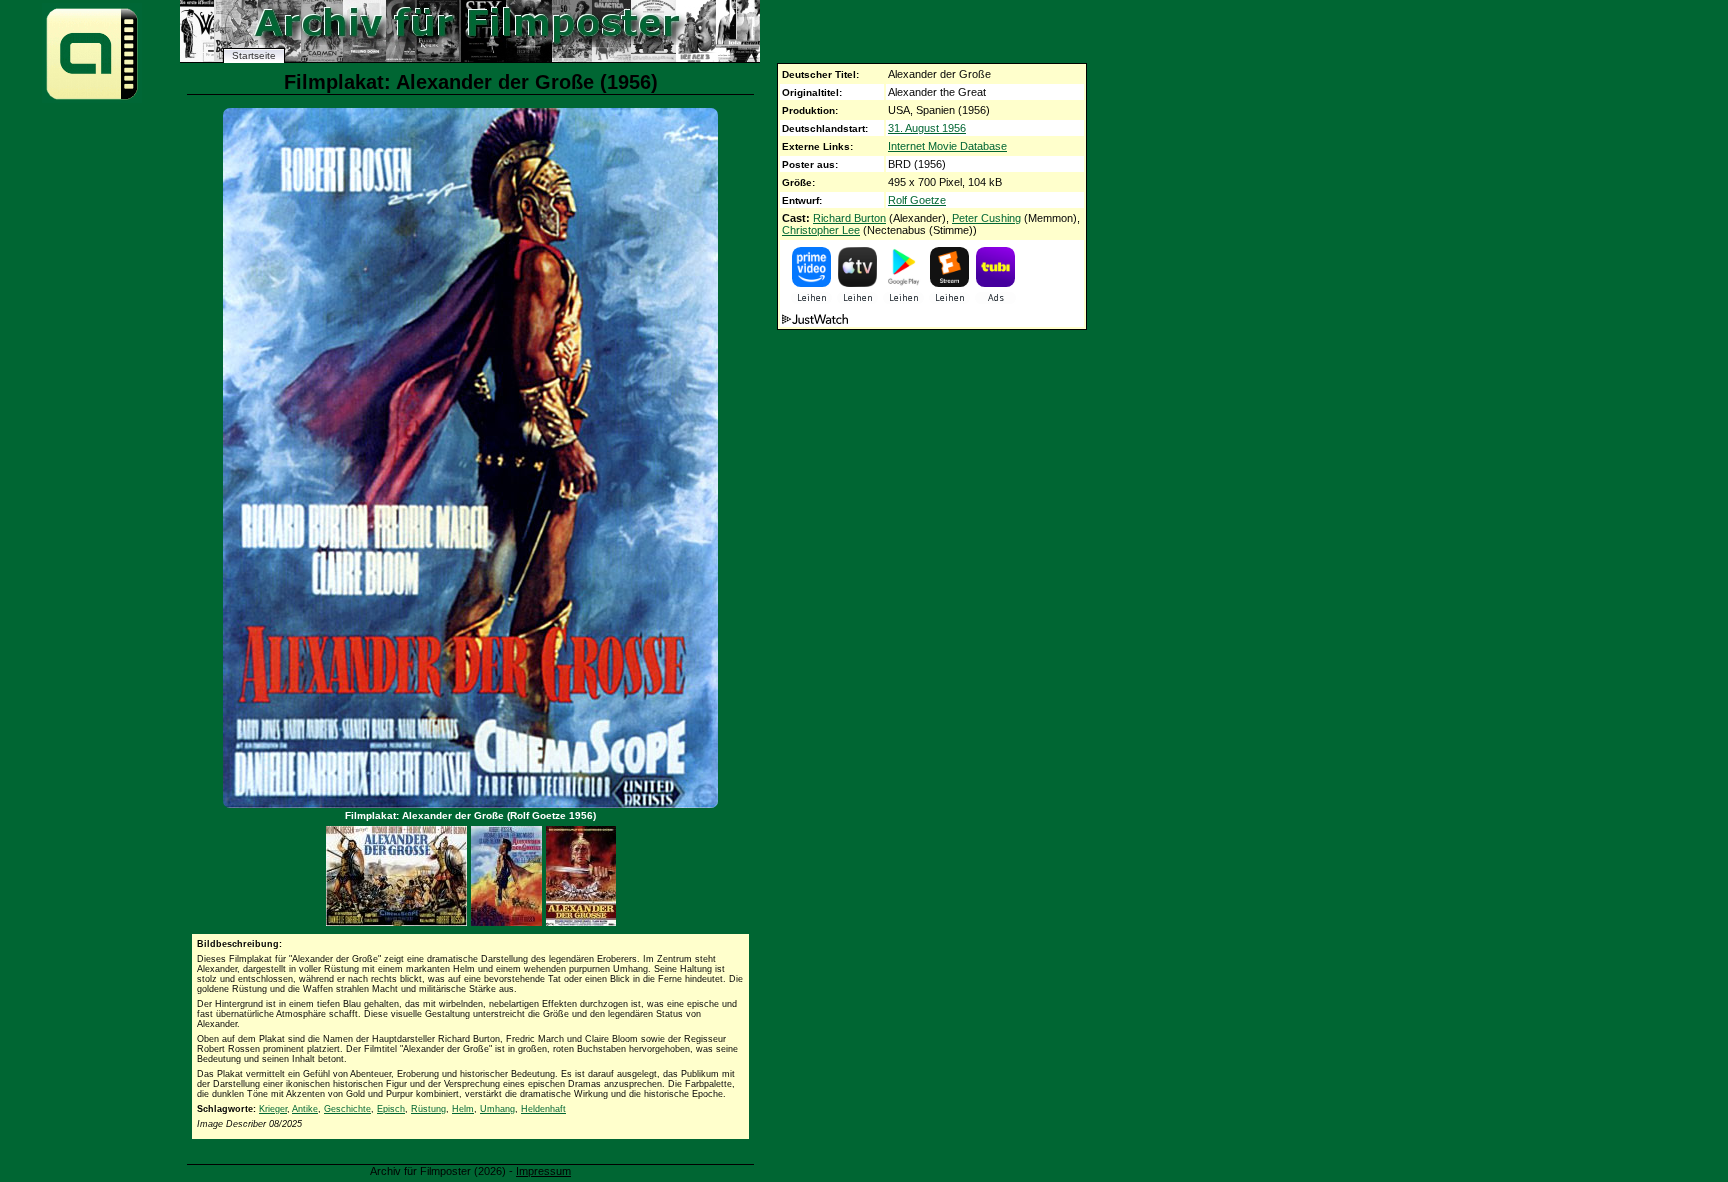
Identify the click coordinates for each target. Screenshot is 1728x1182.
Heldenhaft (543, 1109)
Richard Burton (849, 218)
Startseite (254, 55)
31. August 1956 (927, 128)
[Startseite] (92, 98)
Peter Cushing (986, 218)
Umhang (497, 1109)
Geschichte (347, 1109)
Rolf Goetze (917, 200)
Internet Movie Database (947, 146)
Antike (305, 1109)
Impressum (543, 1171)
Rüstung (428, 1109)
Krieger (273, 1109)
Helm (463, 1109)
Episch (391, 1109)
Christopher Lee (821, 230)
